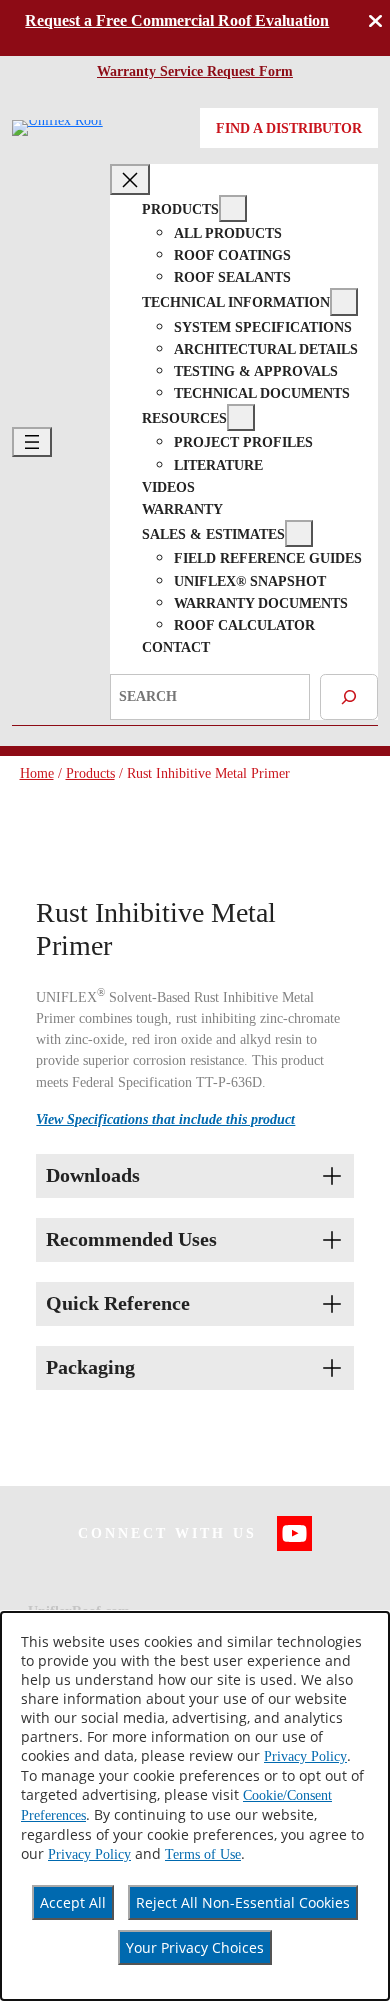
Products (90, 773)
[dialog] (195, 1806)
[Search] (349, 696)
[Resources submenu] (241, 417)
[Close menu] (130, 179)
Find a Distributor (289, 128)
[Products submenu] (233, 208)
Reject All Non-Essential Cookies (243, 1902)
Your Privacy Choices (195, 1947)
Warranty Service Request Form (195, 71)
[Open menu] (32, 442)
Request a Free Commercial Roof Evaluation (177, 21)
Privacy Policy (305, 1756)
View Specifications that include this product (165, 1119)
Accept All (73, 1902)
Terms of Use (203, 1854)
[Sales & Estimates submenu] (299, 533)
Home (37, 773)
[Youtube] (294, 1533)
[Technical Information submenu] (344, 301)
